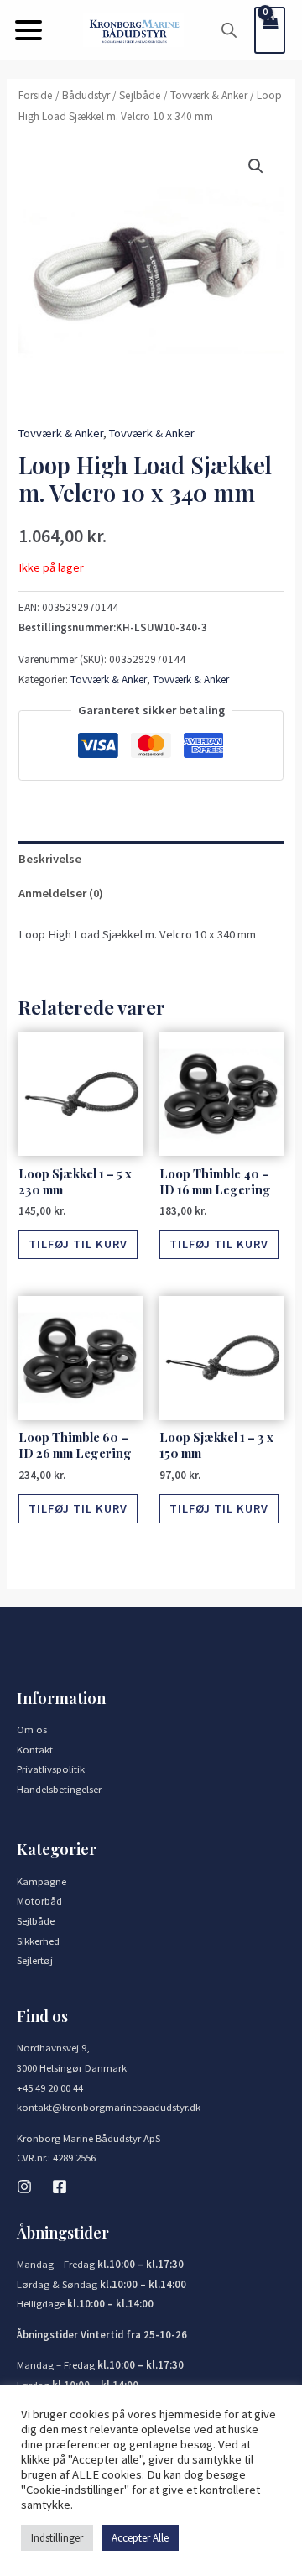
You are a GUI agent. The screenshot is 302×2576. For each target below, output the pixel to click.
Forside (36, 95)
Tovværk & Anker (209, 95)
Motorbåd (39, 1900)
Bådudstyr (86, 95)
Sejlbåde (140, 95)
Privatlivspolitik (51, 1769)
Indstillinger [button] (57, 2538)
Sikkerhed (38, 1941)
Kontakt (35, 1749)
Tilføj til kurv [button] (78, 1244)
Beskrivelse (50, 859)
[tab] (151, 859)
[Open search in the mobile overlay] (229, 30)
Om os (32, 1729)
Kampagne (42, 1881)
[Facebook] (60, 2187)
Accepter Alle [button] (140, 2538)
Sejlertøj (35, 1960)
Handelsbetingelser (59, 1789)
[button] (29, 30)
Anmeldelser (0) (61, 893)
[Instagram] (24, 2187)
